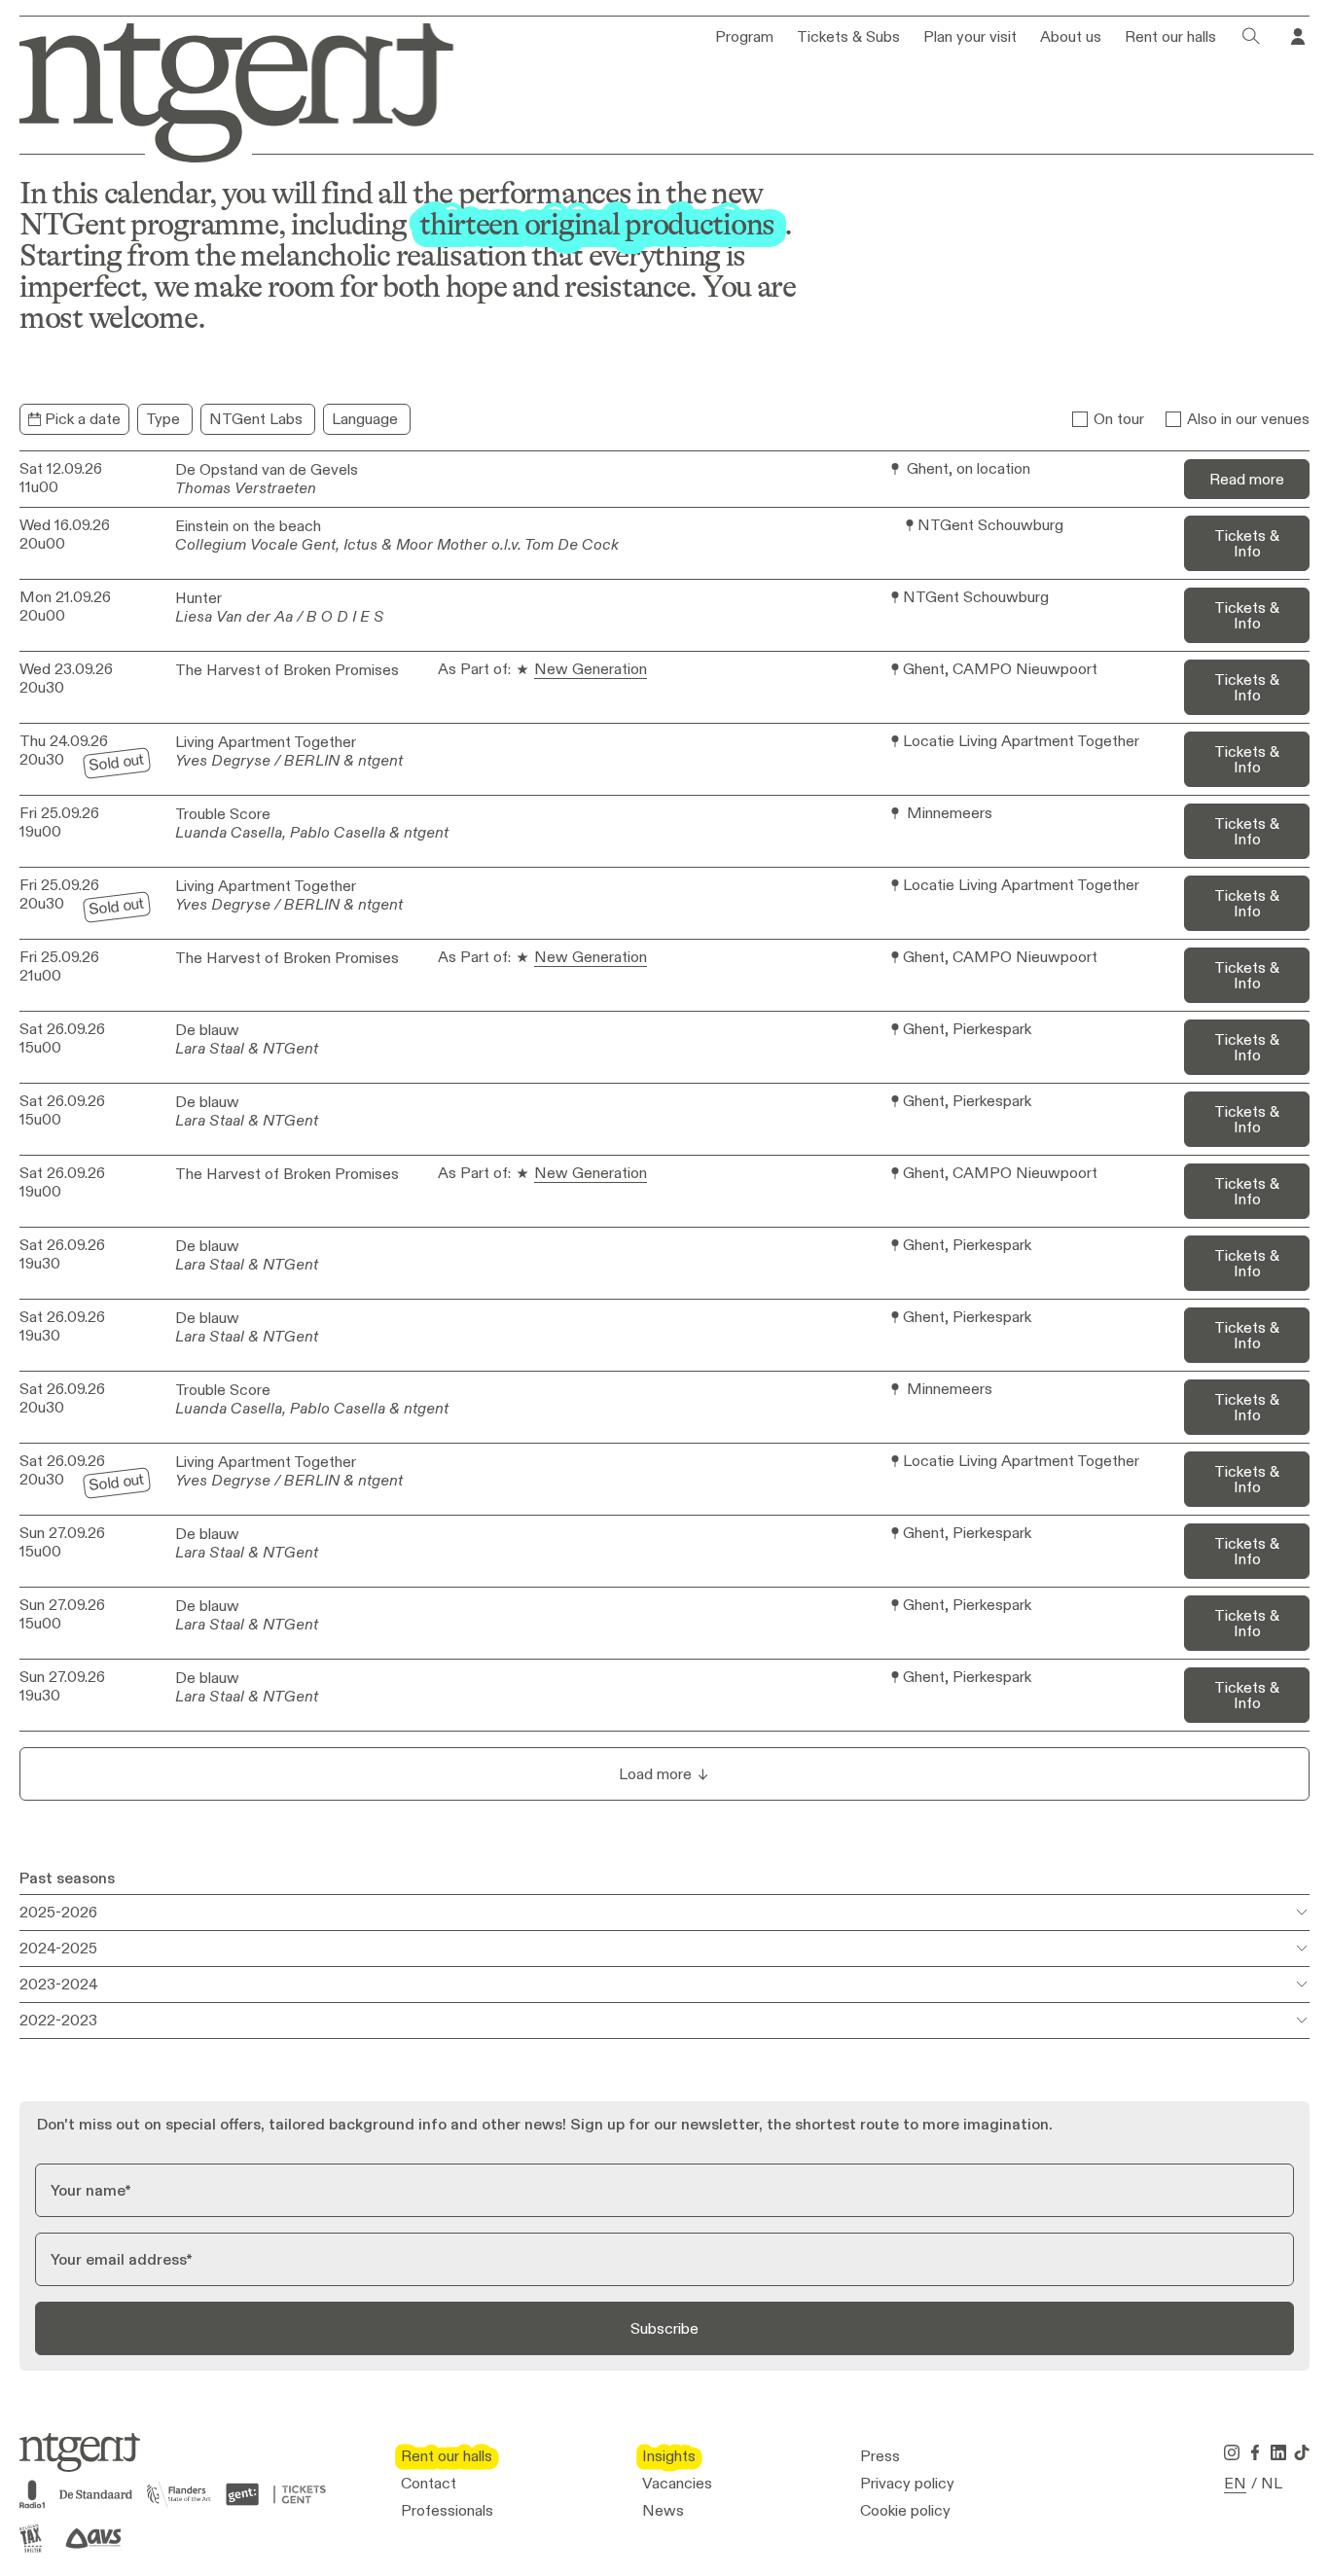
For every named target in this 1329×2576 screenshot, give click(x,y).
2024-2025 (58, 1948)
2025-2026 (58, 1912)
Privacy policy (907, 2484)
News (663, 2511)
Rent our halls (1170, 37)
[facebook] (1255, 2452)
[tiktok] (1302, 2452)
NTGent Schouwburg (990, 526)
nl (1272, 2484)
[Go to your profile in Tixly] (1298, 37)
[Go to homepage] (223, 89)
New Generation (591, 670)
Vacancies (677, 2484)
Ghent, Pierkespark (967, 1030)
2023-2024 (59, 1984)
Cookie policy (905, 2511)
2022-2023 (58, 2020)
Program (744, 37)
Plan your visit (970, 37)
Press (880, 2456)
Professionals (447, 2511)
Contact (429, 2484)
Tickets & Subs (848, 37)
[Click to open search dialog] (1251, 37)
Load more (655, 1774)
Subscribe (664, 2328)
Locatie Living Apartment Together (1021, 742)
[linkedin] (1278, 2452)
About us (1071, 37)
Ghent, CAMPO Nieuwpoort (1000, 670)
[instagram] (1232, 2452)
